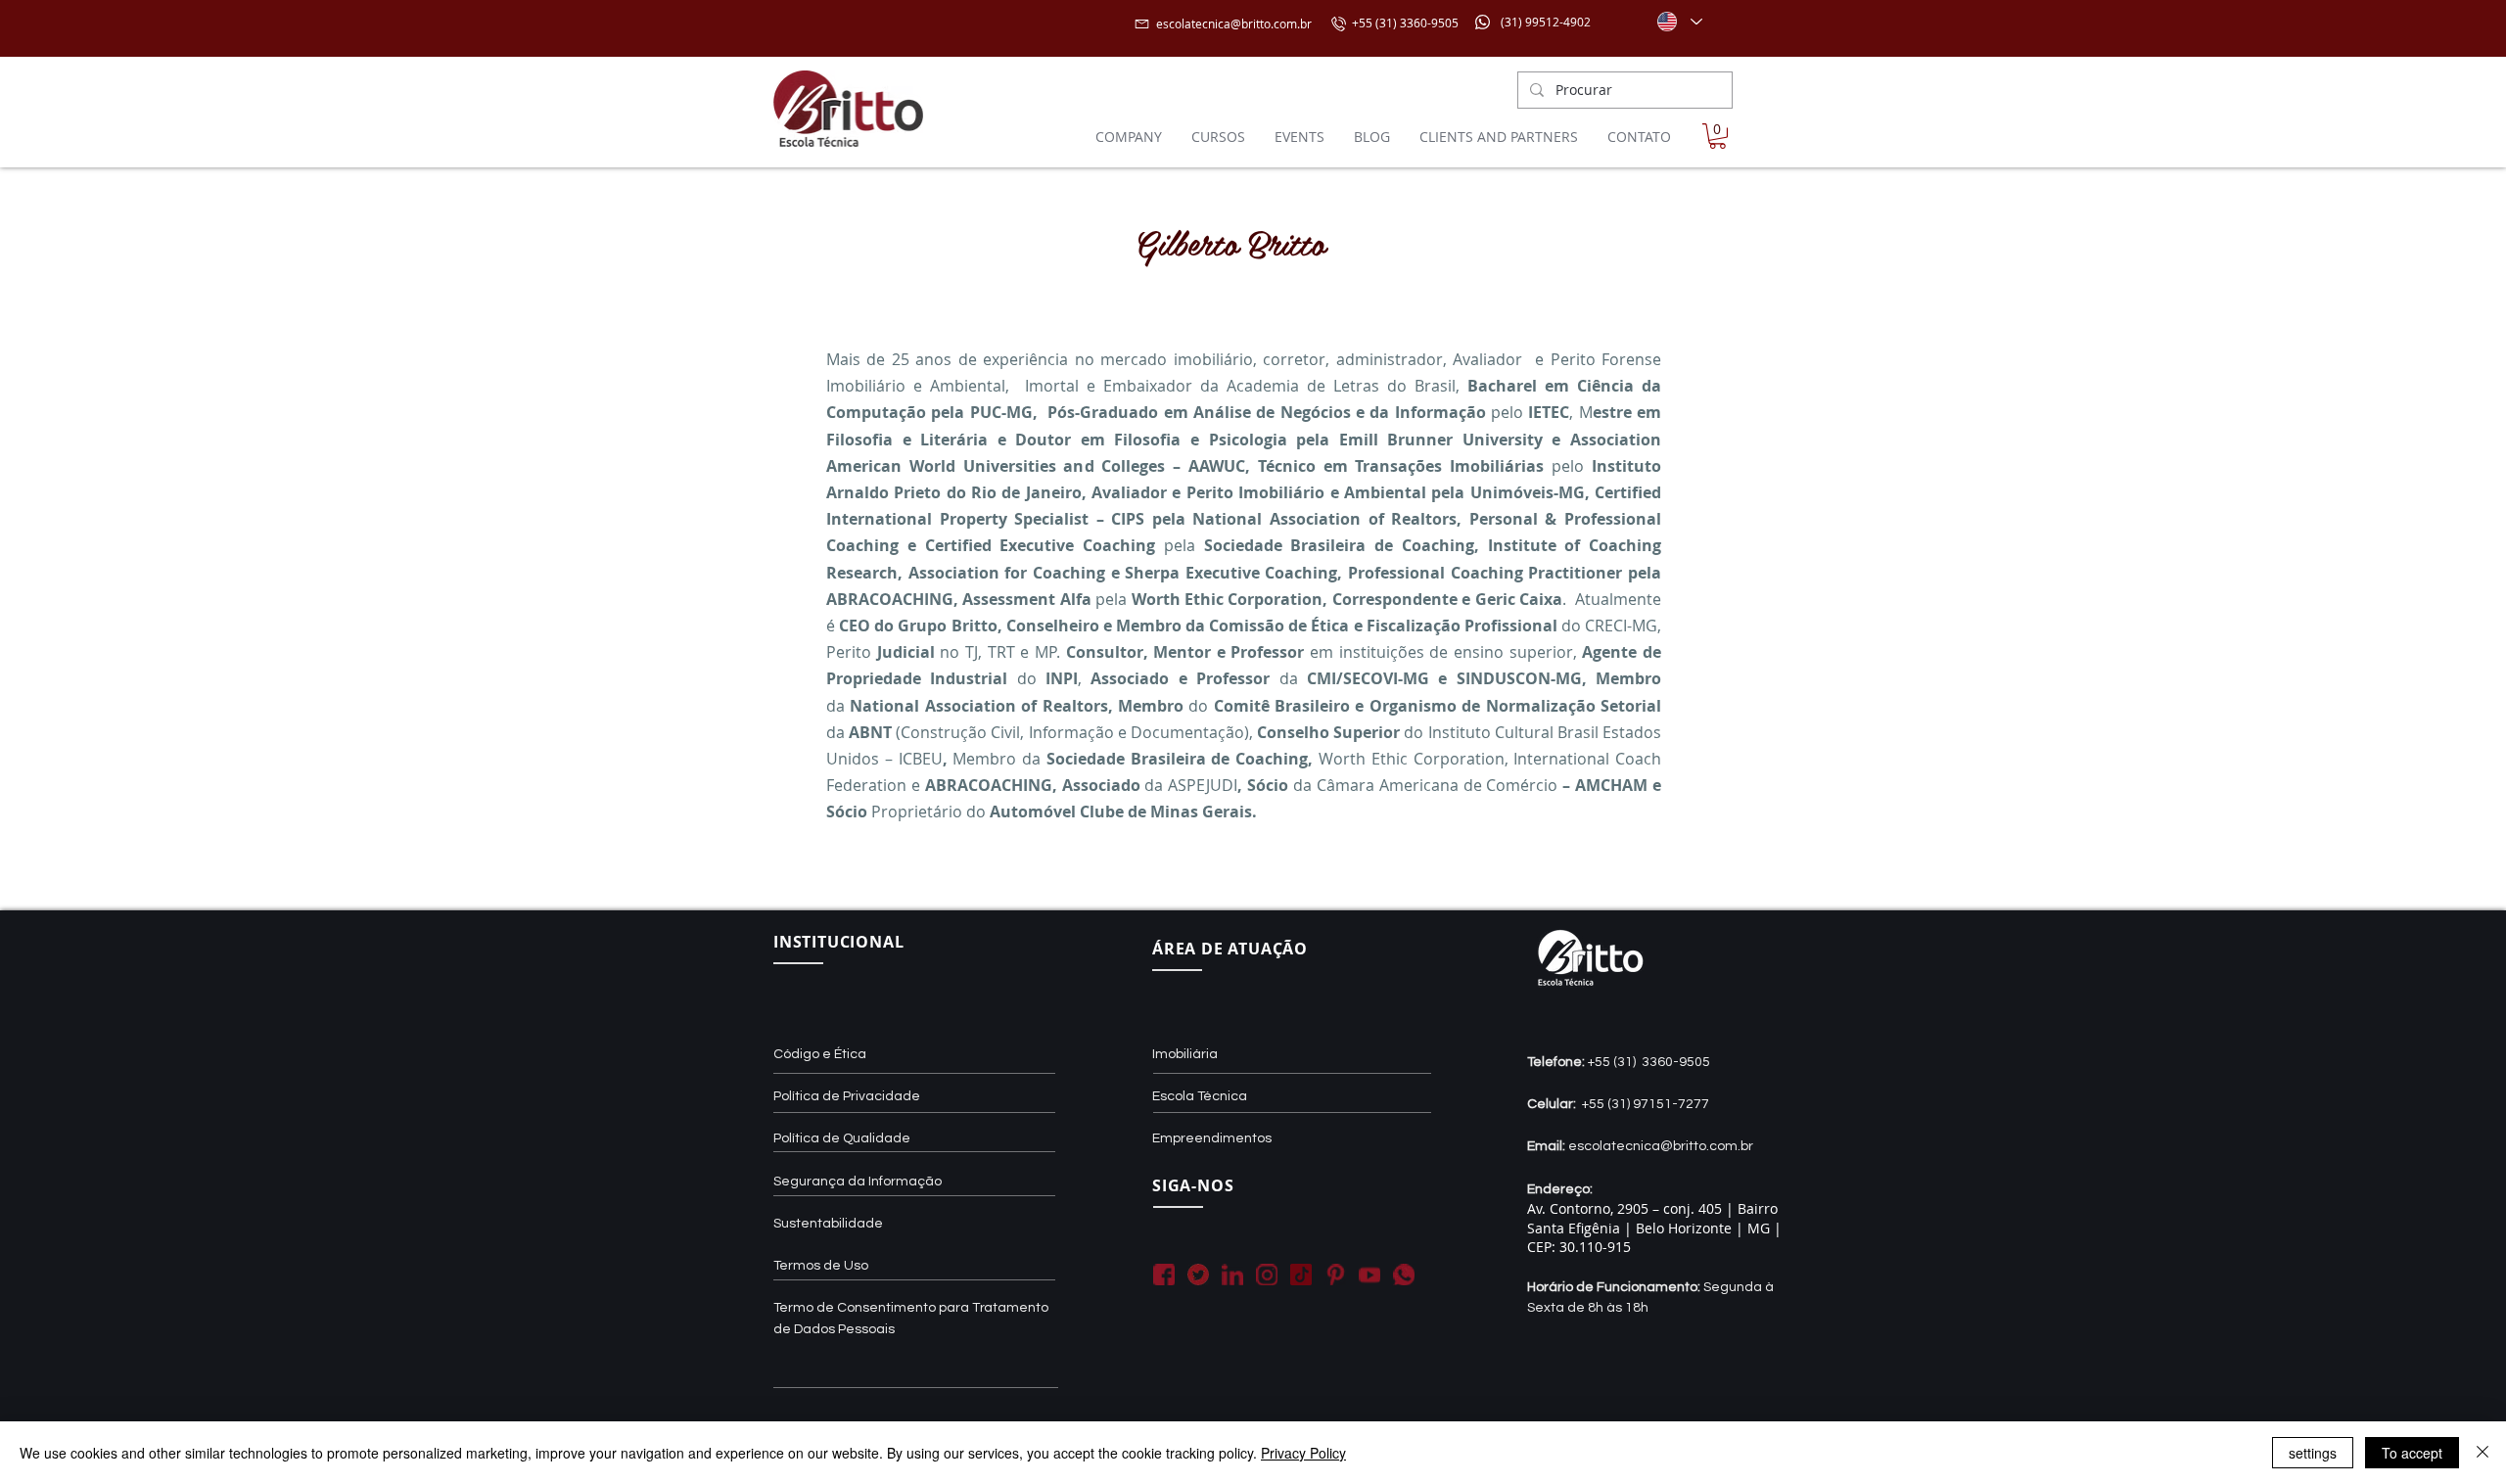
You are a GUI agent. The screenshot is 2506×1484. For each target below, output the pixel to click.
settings (2313, 1453)
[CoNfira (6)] (1301, 1275)
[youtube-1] (1369, 1275)
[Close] (2483, 1453)
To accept (2412, 1453)
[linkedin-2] (1232, 1275)
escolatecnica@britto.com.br (1234, 23)
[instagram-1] (1267, 1275)
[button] (1717, 136)
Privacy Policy (1303, 1453)
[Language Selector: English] (1679, 22)
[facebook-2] (1164, 1275)
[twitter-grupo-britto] (1198, 1275)
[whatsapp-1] (1404, 1275)
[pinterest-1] (1335, 1275)
